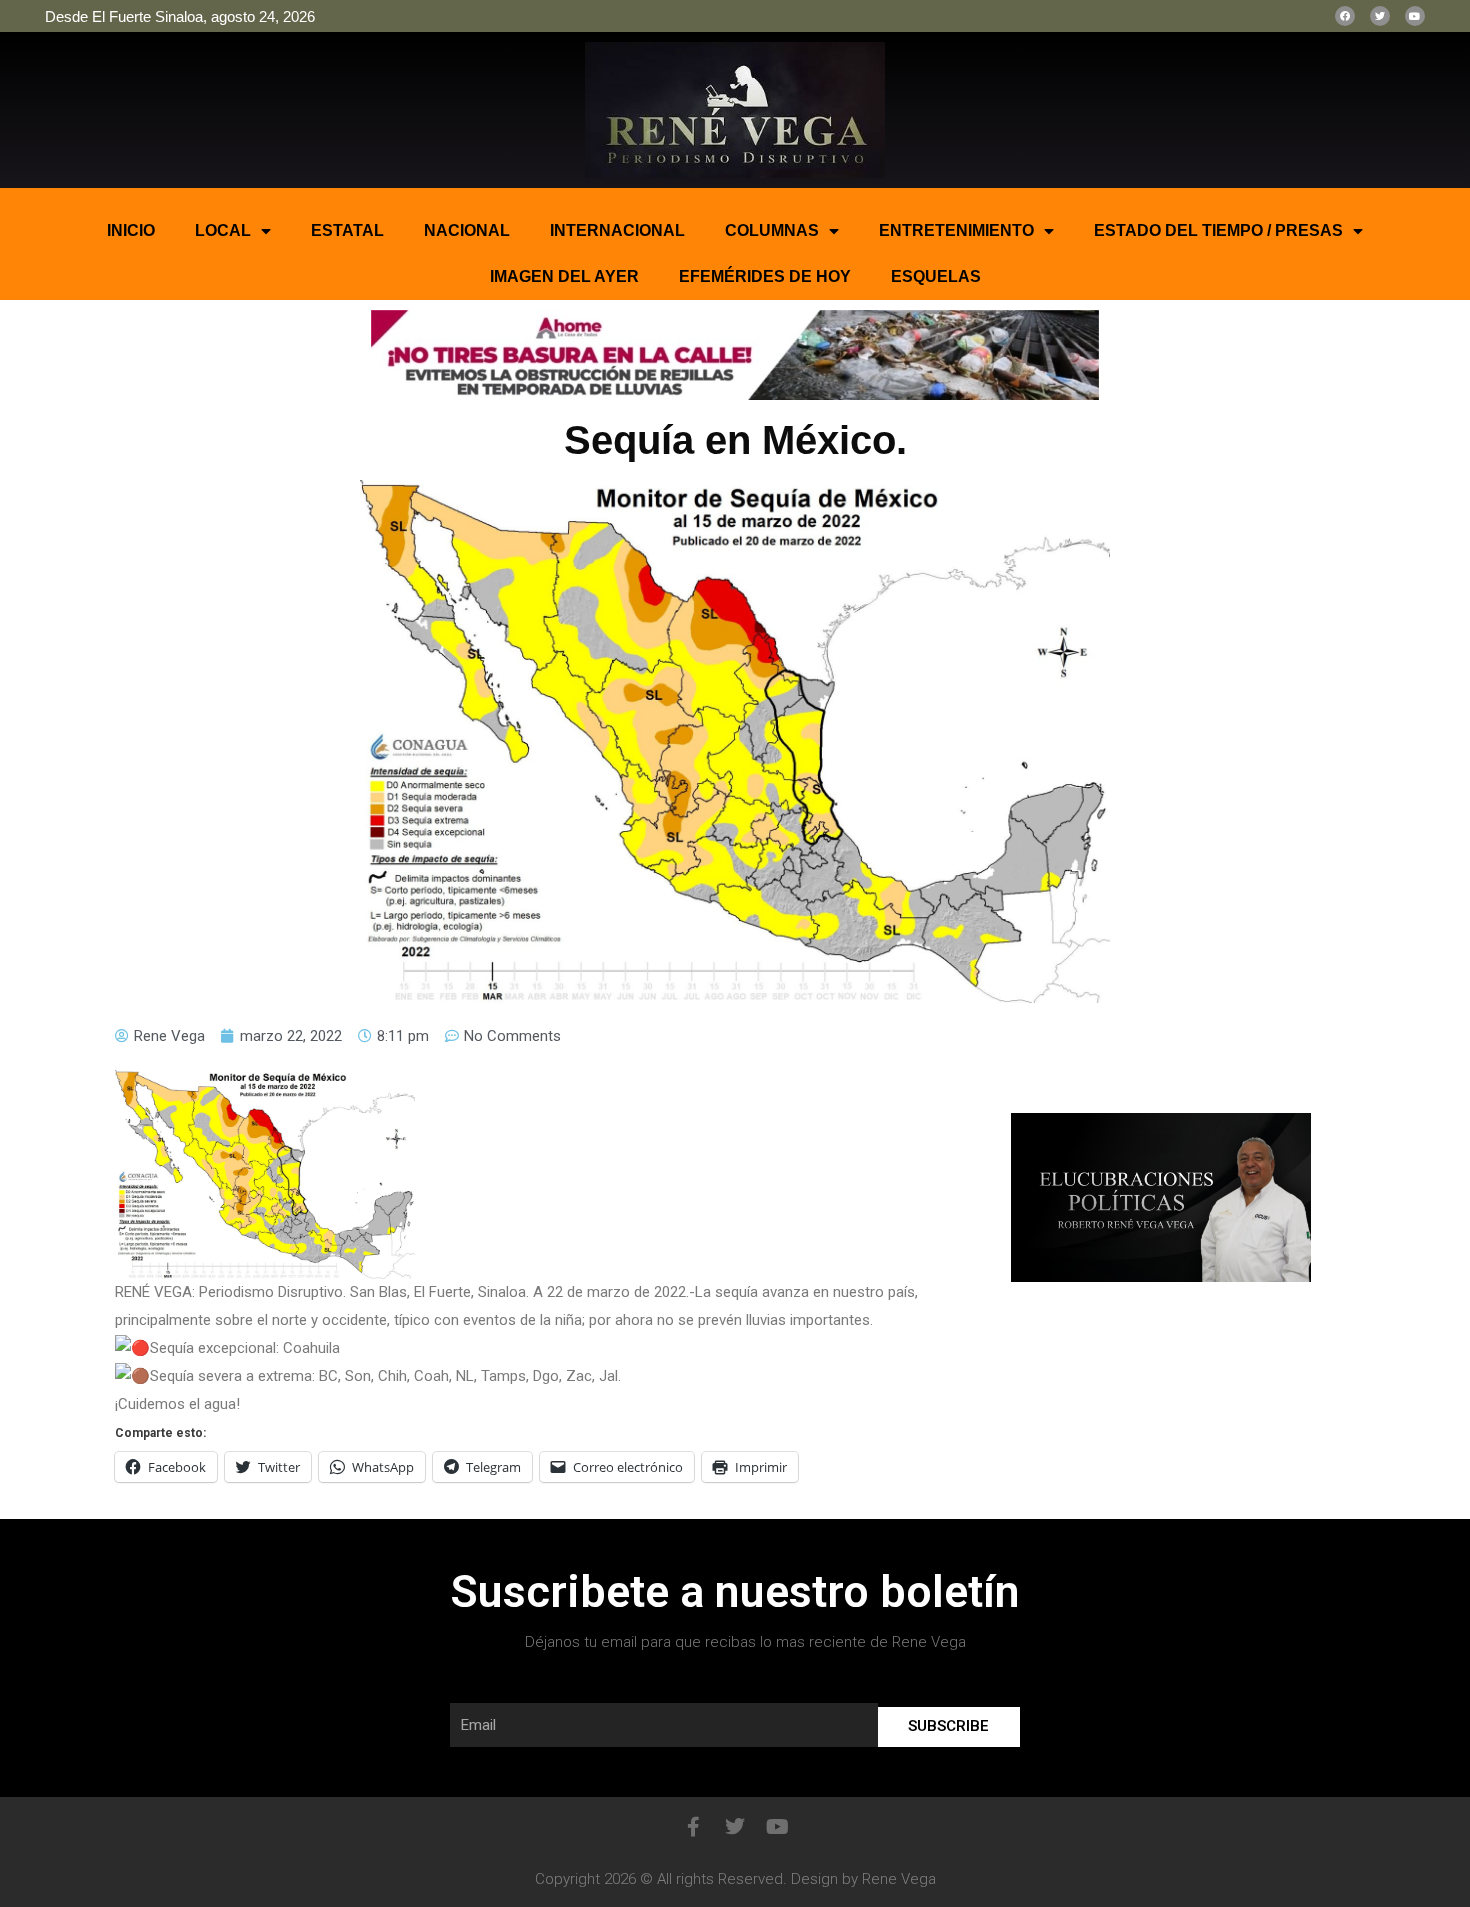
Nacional (467, 230)
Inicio (131, 230)
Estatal (347, 230)
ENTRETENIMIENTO (956, 230)
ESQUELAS (936, 276)
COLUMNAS (772, 230)
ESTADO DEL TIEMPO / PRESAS (1218, 230)
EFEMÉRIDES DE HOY (765, 276)
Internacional (617, 230)
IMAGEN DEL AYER (564, 276)
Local (223, 230)
